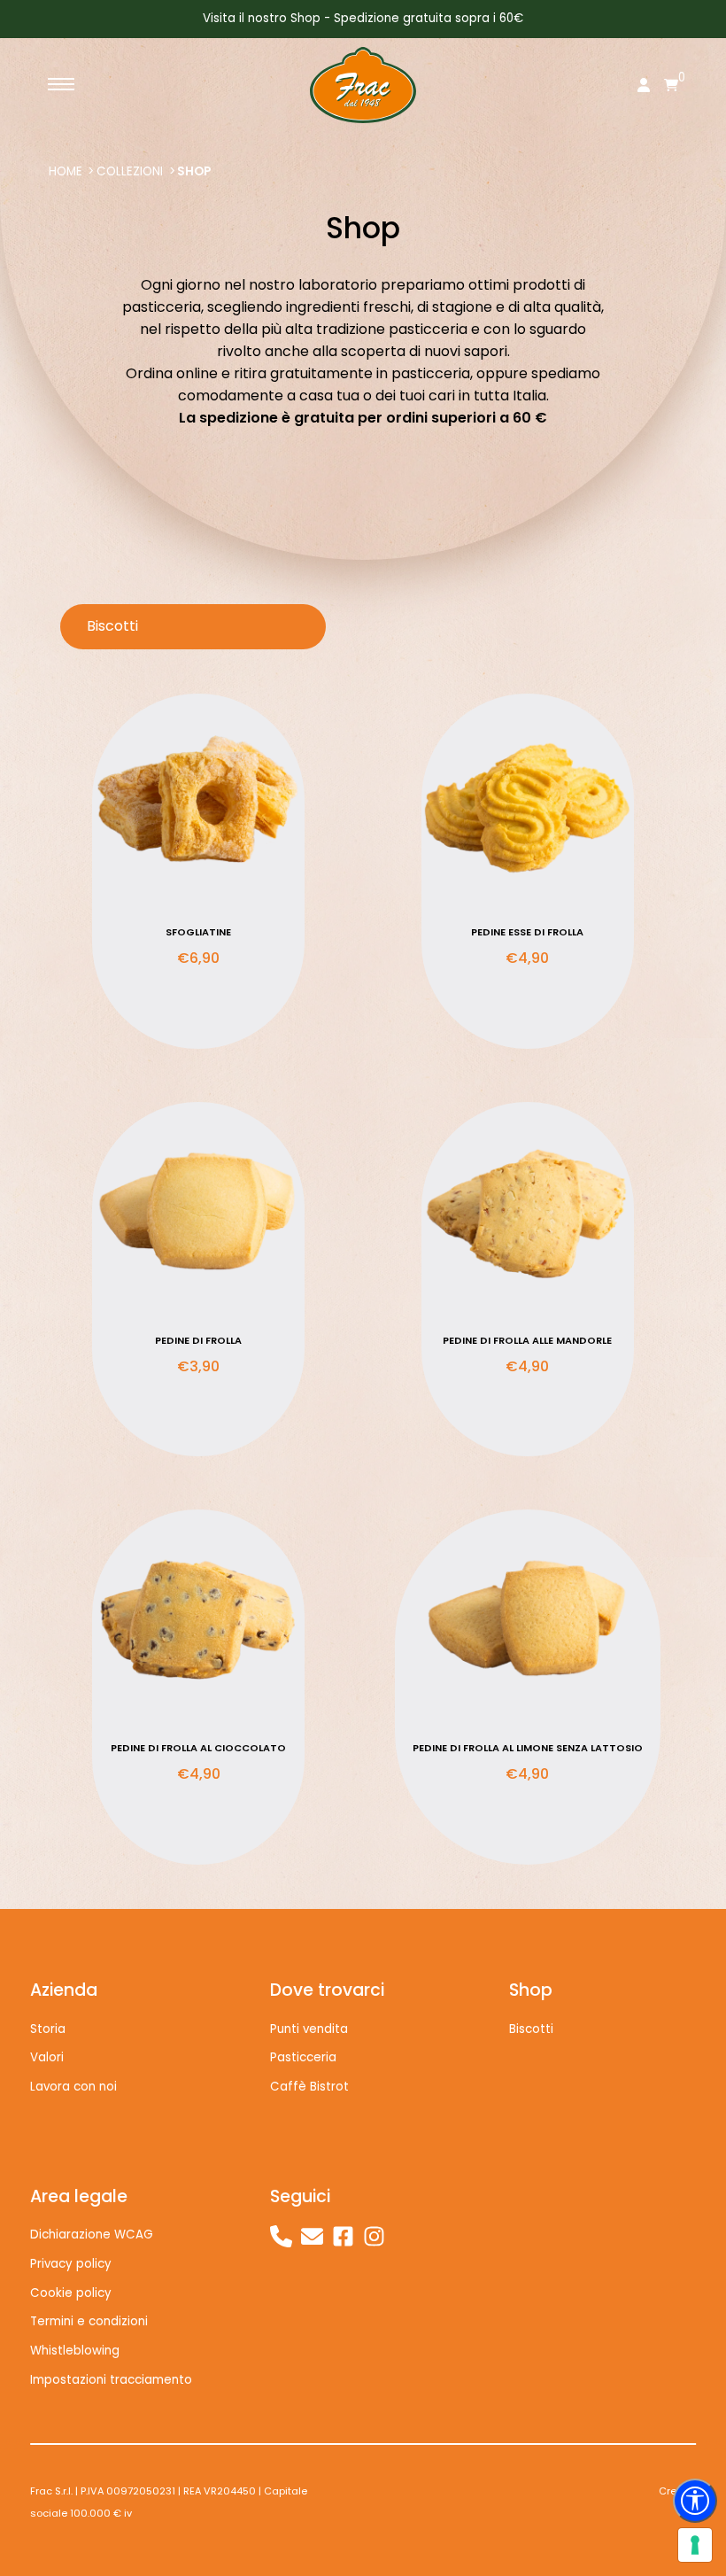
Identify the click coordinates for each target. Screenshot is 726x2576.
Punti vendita (309, 2029)
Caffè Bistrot (309, 2087)
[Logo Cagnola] (363, 85)
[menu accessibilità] (695, 2501)
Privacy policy (71, 2264)
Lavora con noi (73, 2087)
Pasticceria (303, 2057)
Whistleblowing (75, 2351)
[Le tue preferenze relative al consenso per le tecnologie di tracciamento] (695, 2545)
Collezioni (130, 171)
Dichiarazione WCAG (92, 2235)
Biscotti (531, 2029)
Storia (48, 2029)
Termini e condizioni (89, 2321)
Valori (47, 2057)
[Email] (312, 2236)
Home (66, 171)
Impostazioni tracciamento (111, 2380)
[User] (644, 87)
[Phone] (281, 2236)
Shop (194, 171)
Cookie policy (71, 2293)
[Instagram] (374, 2236)
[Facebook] (343, 2236)
